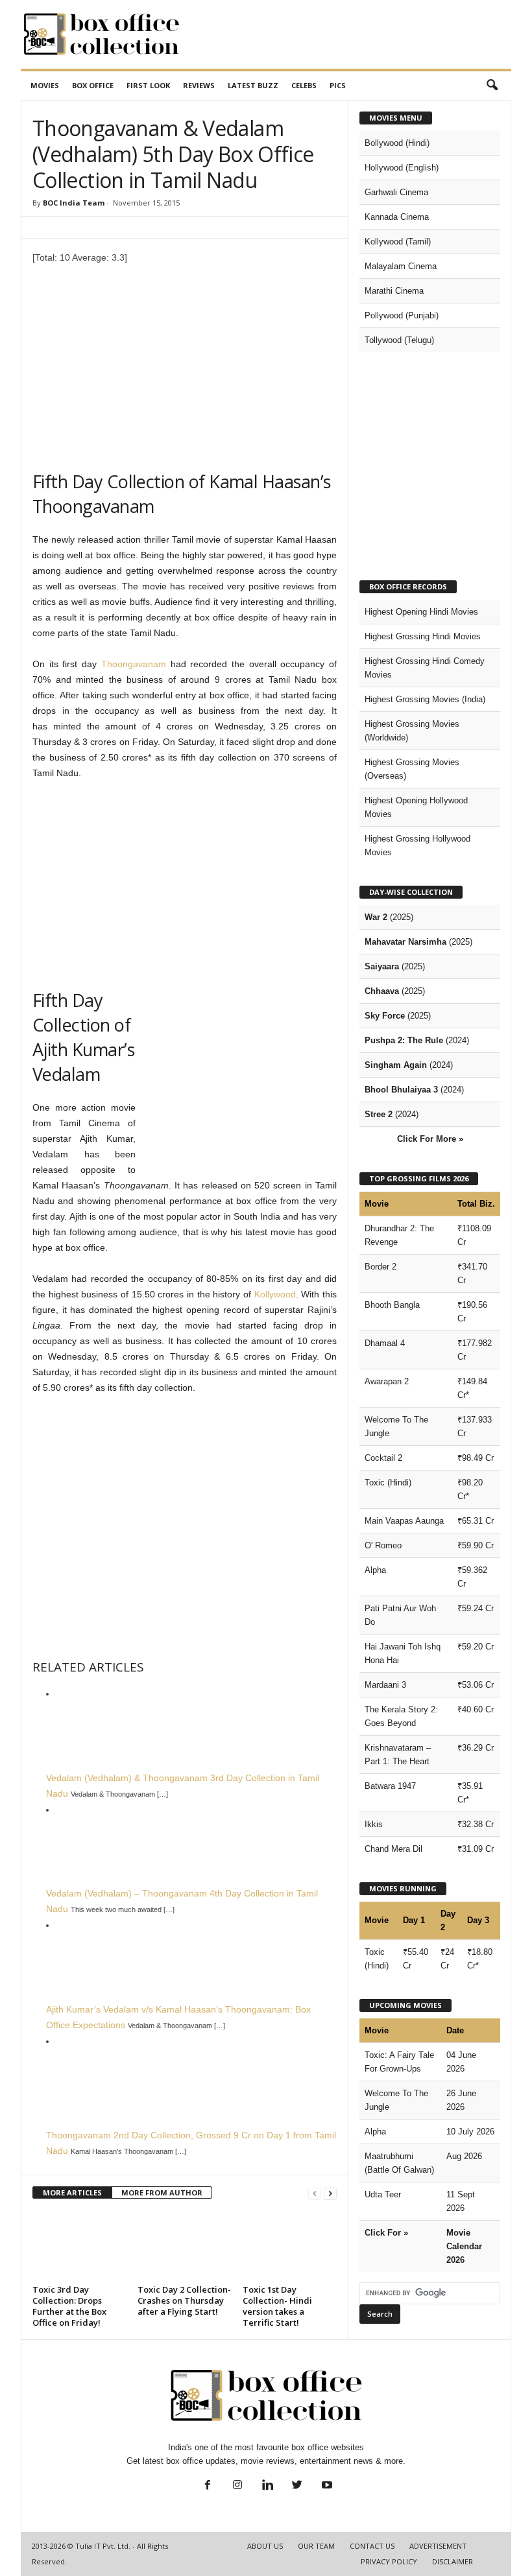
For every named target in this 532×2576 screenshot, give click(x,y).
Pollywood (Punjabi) (402, 315)
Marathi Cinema (394, 291)
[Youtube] (326, 2486)
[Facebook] (208, 2486)
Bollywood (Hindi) (397, 143)
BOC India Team (74, 203)
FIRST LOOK (148, 85)
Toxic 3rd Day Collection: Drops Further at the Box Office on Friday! (69, 2306)
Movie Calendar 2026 (464, 2246)
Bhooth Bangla (392, 1305)
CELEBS (304, 85)
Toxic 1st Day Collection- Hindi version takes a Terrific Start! (277, 2306)
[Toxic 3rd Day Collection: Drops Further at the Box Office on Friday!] (79, 2245)
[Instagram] (237, 2486)
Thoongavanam (134, 664)
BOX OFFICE (93, 85)
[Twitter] (297, 2486)
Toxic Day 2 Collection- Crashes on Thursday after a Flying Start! (184, 2300)
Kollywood (275, 1294)
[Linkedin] (267, 2486)
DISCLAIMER (453, 2561)
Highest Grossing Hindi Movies (423, 636)
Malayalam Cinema (401, 266)
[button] (492, 86)
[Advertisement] (346, 34)
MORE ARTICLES (72, 2192)
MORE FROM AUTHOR (162, 2192)
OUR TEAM (316, 2546)
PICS (338, 85)
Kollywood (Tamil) (398, 242)
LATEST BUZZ (253, 85)
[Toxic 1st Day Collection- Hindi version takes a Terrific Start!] (290, 2245)
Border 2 (381, 1267)
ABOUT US (265, 2546)
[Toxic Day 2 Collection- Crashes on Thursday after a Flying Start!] (185, 2245)
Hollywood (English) (402, 168)
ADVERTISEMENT (438, 2546)
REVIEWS (199, 85)
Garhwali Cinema (396, 192)
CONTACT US (372, 2546)
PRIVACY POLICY (389, 2561)
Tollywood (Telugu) (399, 340)
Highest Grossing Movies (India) (425, 699)
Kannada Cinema (397, 217)
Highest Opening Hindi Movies (421, 612)
